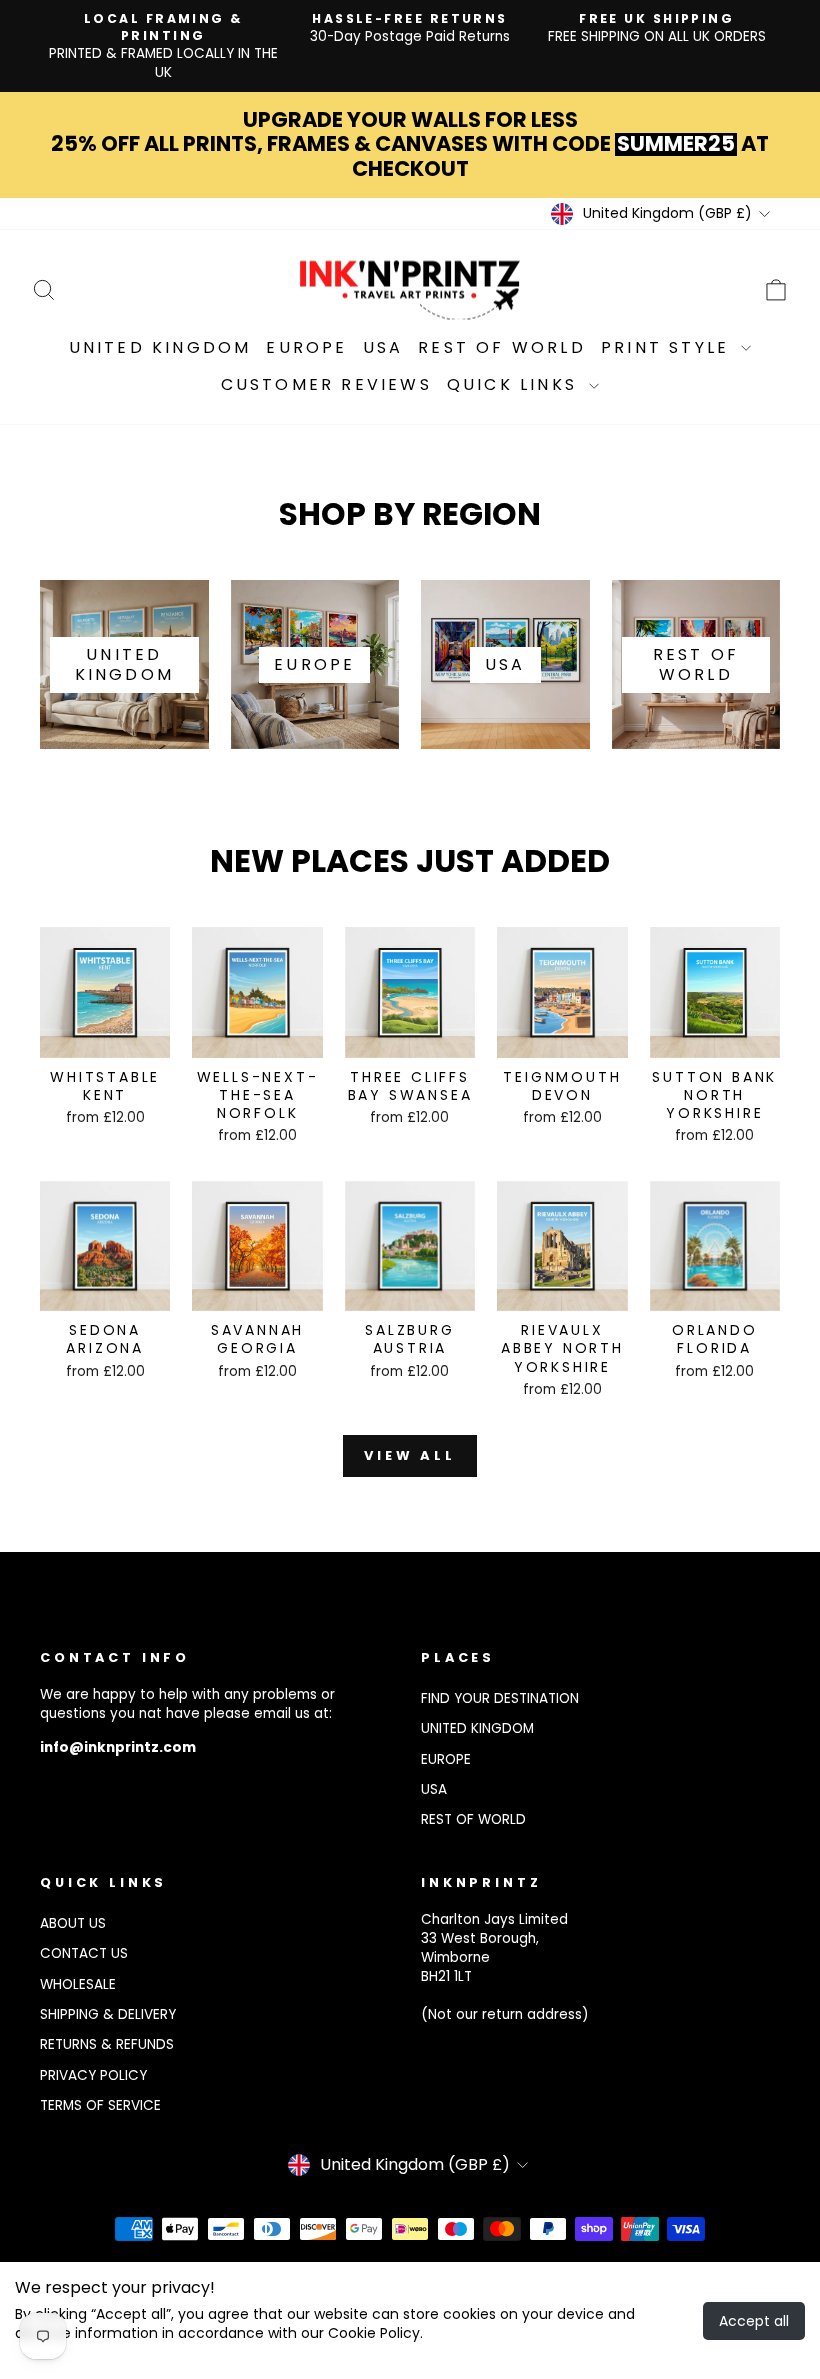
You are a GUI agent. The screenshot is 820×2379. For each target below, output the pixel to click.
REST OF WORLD (473, 1819)
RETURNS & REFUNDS (107, 2044)
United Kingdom (160, 347)
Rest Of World (502, 347)
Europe (306, 347)
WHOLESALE (78, 1984)
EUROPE (446, 1759)
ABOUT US (73, 1923)
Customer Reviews (326, 384)
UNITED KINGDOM (477, 1728)
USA (383, 347)
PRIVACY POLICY (93, 2075)
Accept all (754, 2321)
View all (410, 1455)
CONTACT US (84, 1953)
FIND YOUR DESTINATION (500, 1698)
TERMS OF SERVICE (100, 2105)
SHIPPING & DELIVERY (108, 2014)
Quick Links (515, 384)
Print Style (668, 347)
